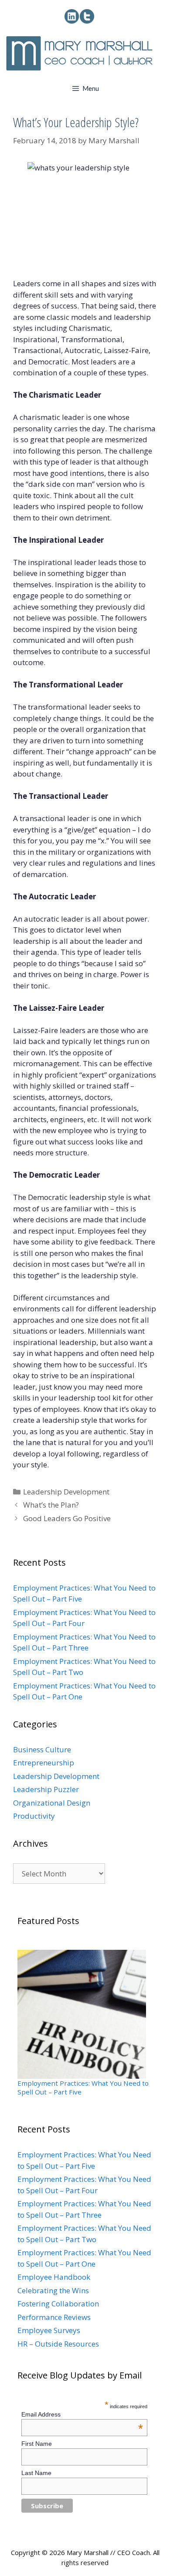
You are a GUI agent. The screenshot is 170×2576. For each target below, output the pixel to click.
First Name (37, 2444)
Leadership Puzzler (46, 1789)
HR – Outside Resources (58, 2344)
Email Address (82, 2414)
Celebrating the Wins (53, 2290)
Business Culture (42, 1749)
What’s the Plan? (51, 1505)
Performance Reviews (54, 2317)
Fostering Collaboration (58, 2304)
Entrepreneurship (44, 1763)
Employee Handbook (54, 2277)
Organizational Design (52, 1803)
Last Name (36, 2473)
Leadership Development (66, 1492)
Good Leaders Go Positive (67, 1518)
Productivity (34, 1816)
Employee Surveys (49, 2330)
